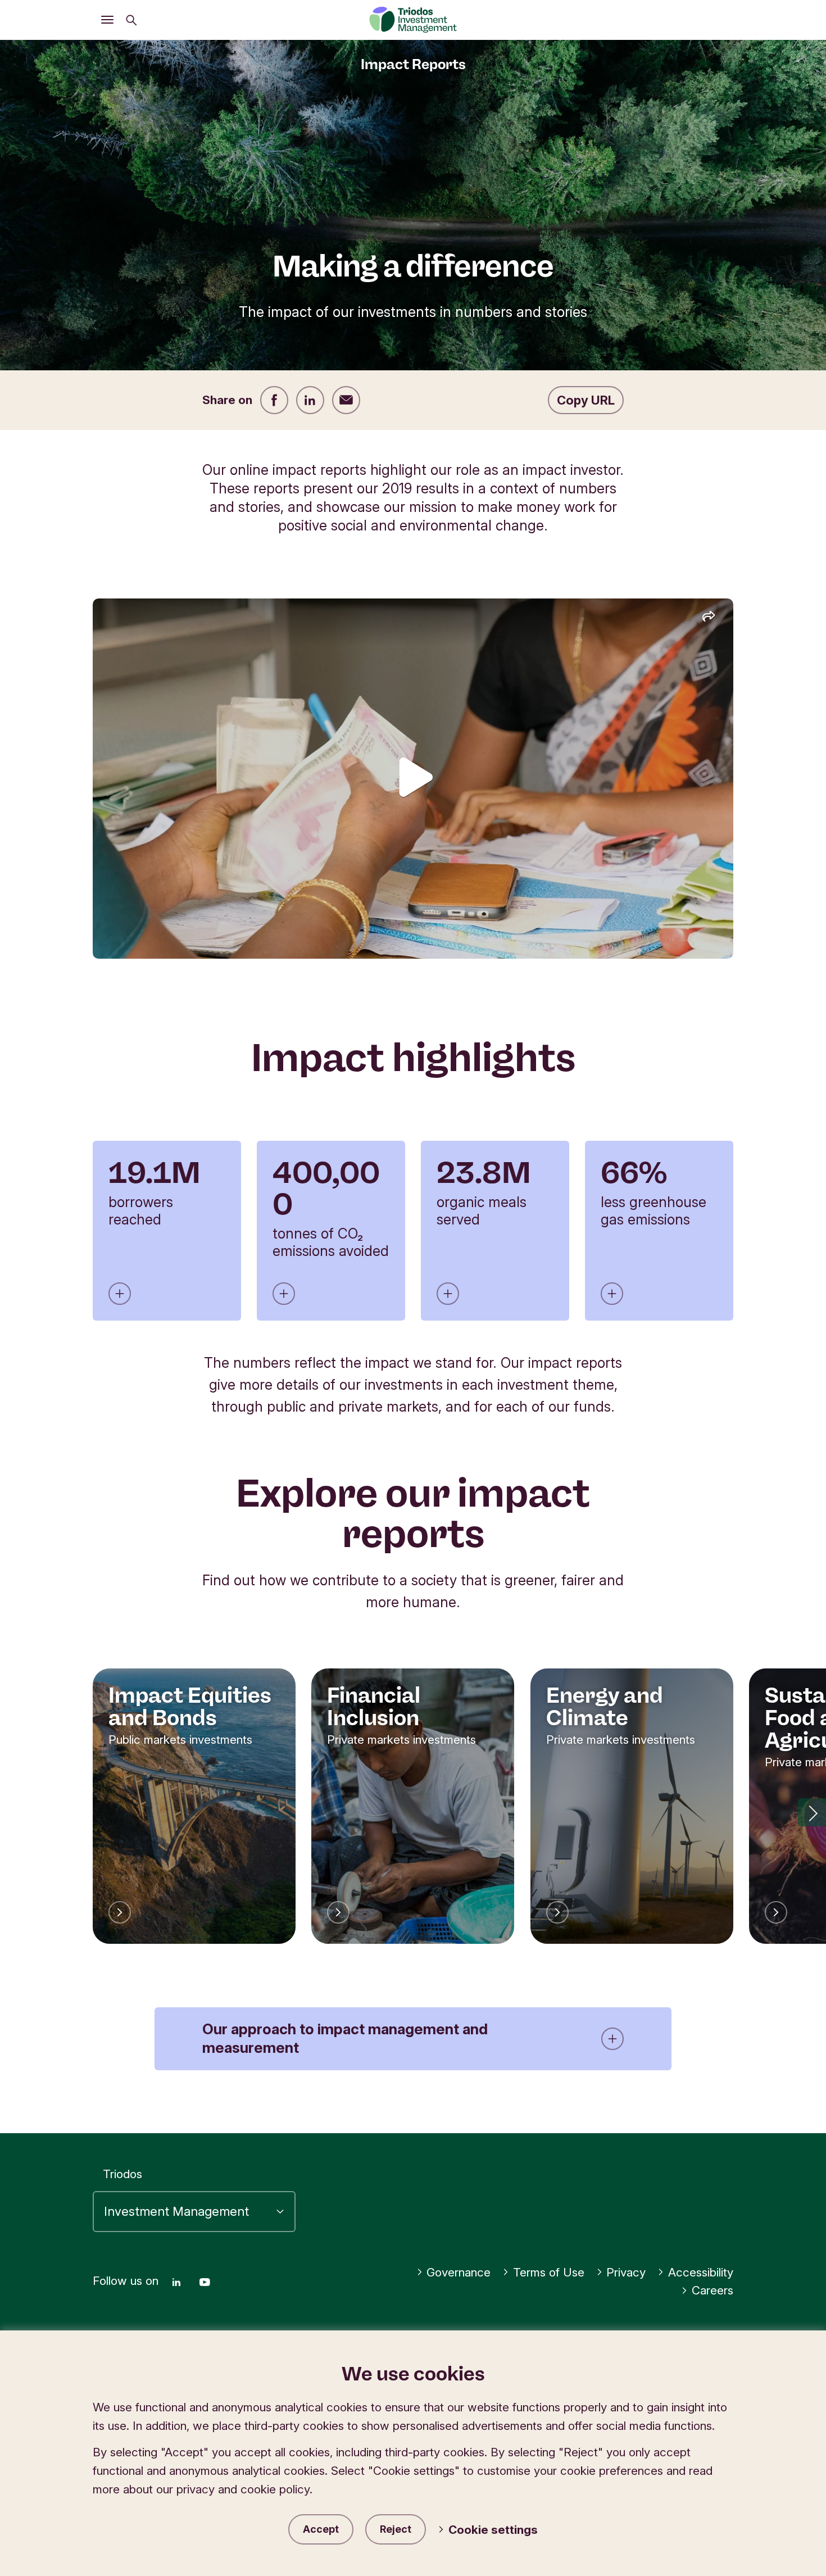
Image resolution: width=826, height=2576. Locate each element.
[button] (812, 1812)
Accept (321, 2529)
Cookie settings (493, 2530)
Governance (459, 2272)
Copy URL (586, 400)
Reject (396, 2529)
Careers (712, 2290)
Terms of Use (549, 2272)
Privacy (626, 2272)
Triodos (122, 2174)
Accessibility (701, 2272)
